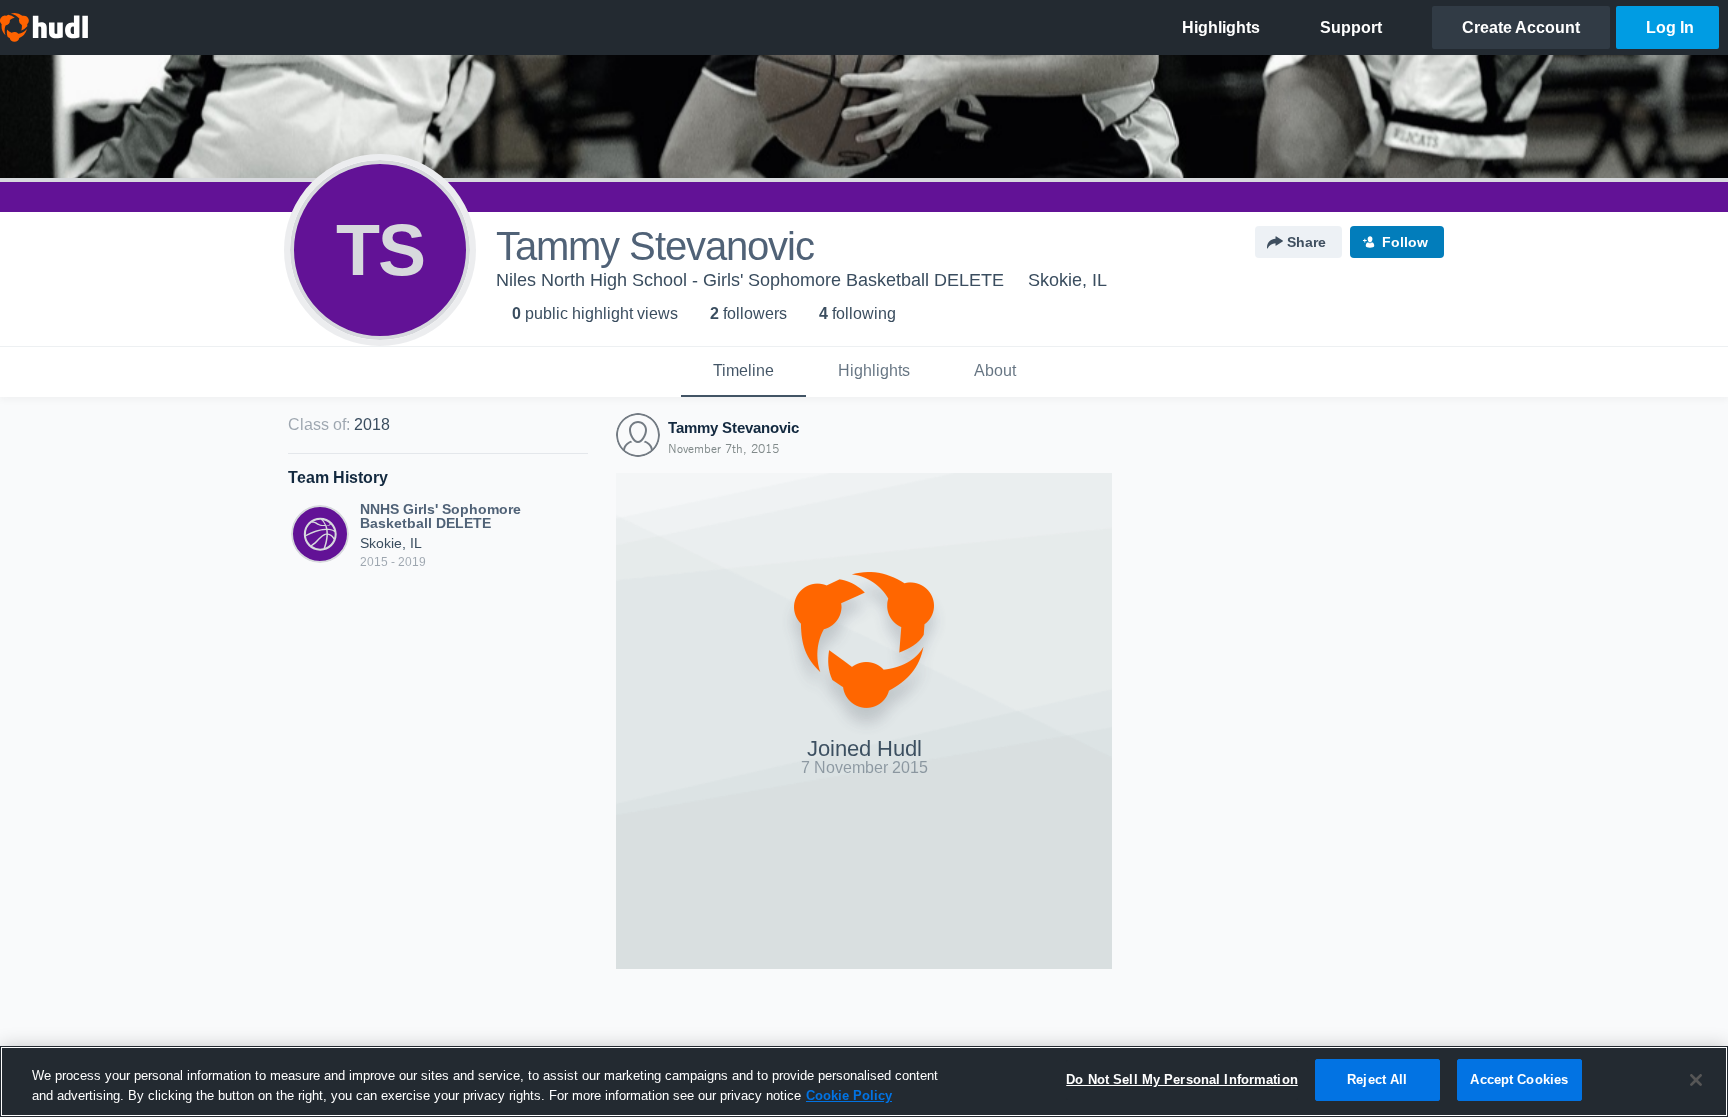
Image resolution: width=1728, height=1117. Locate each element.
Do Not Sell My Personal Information (1182, 1079)
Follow (1405, 242)
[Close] (1696, 1080)
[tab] (743, 372)
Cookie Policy (849, 1095)
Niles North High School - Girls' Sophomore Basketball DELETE (750, 280)
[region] (864, 1081)
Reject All (1377, 1079)
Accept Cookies (1519, 1079)
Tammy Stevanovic (733, 427)
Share (1306, 242)
